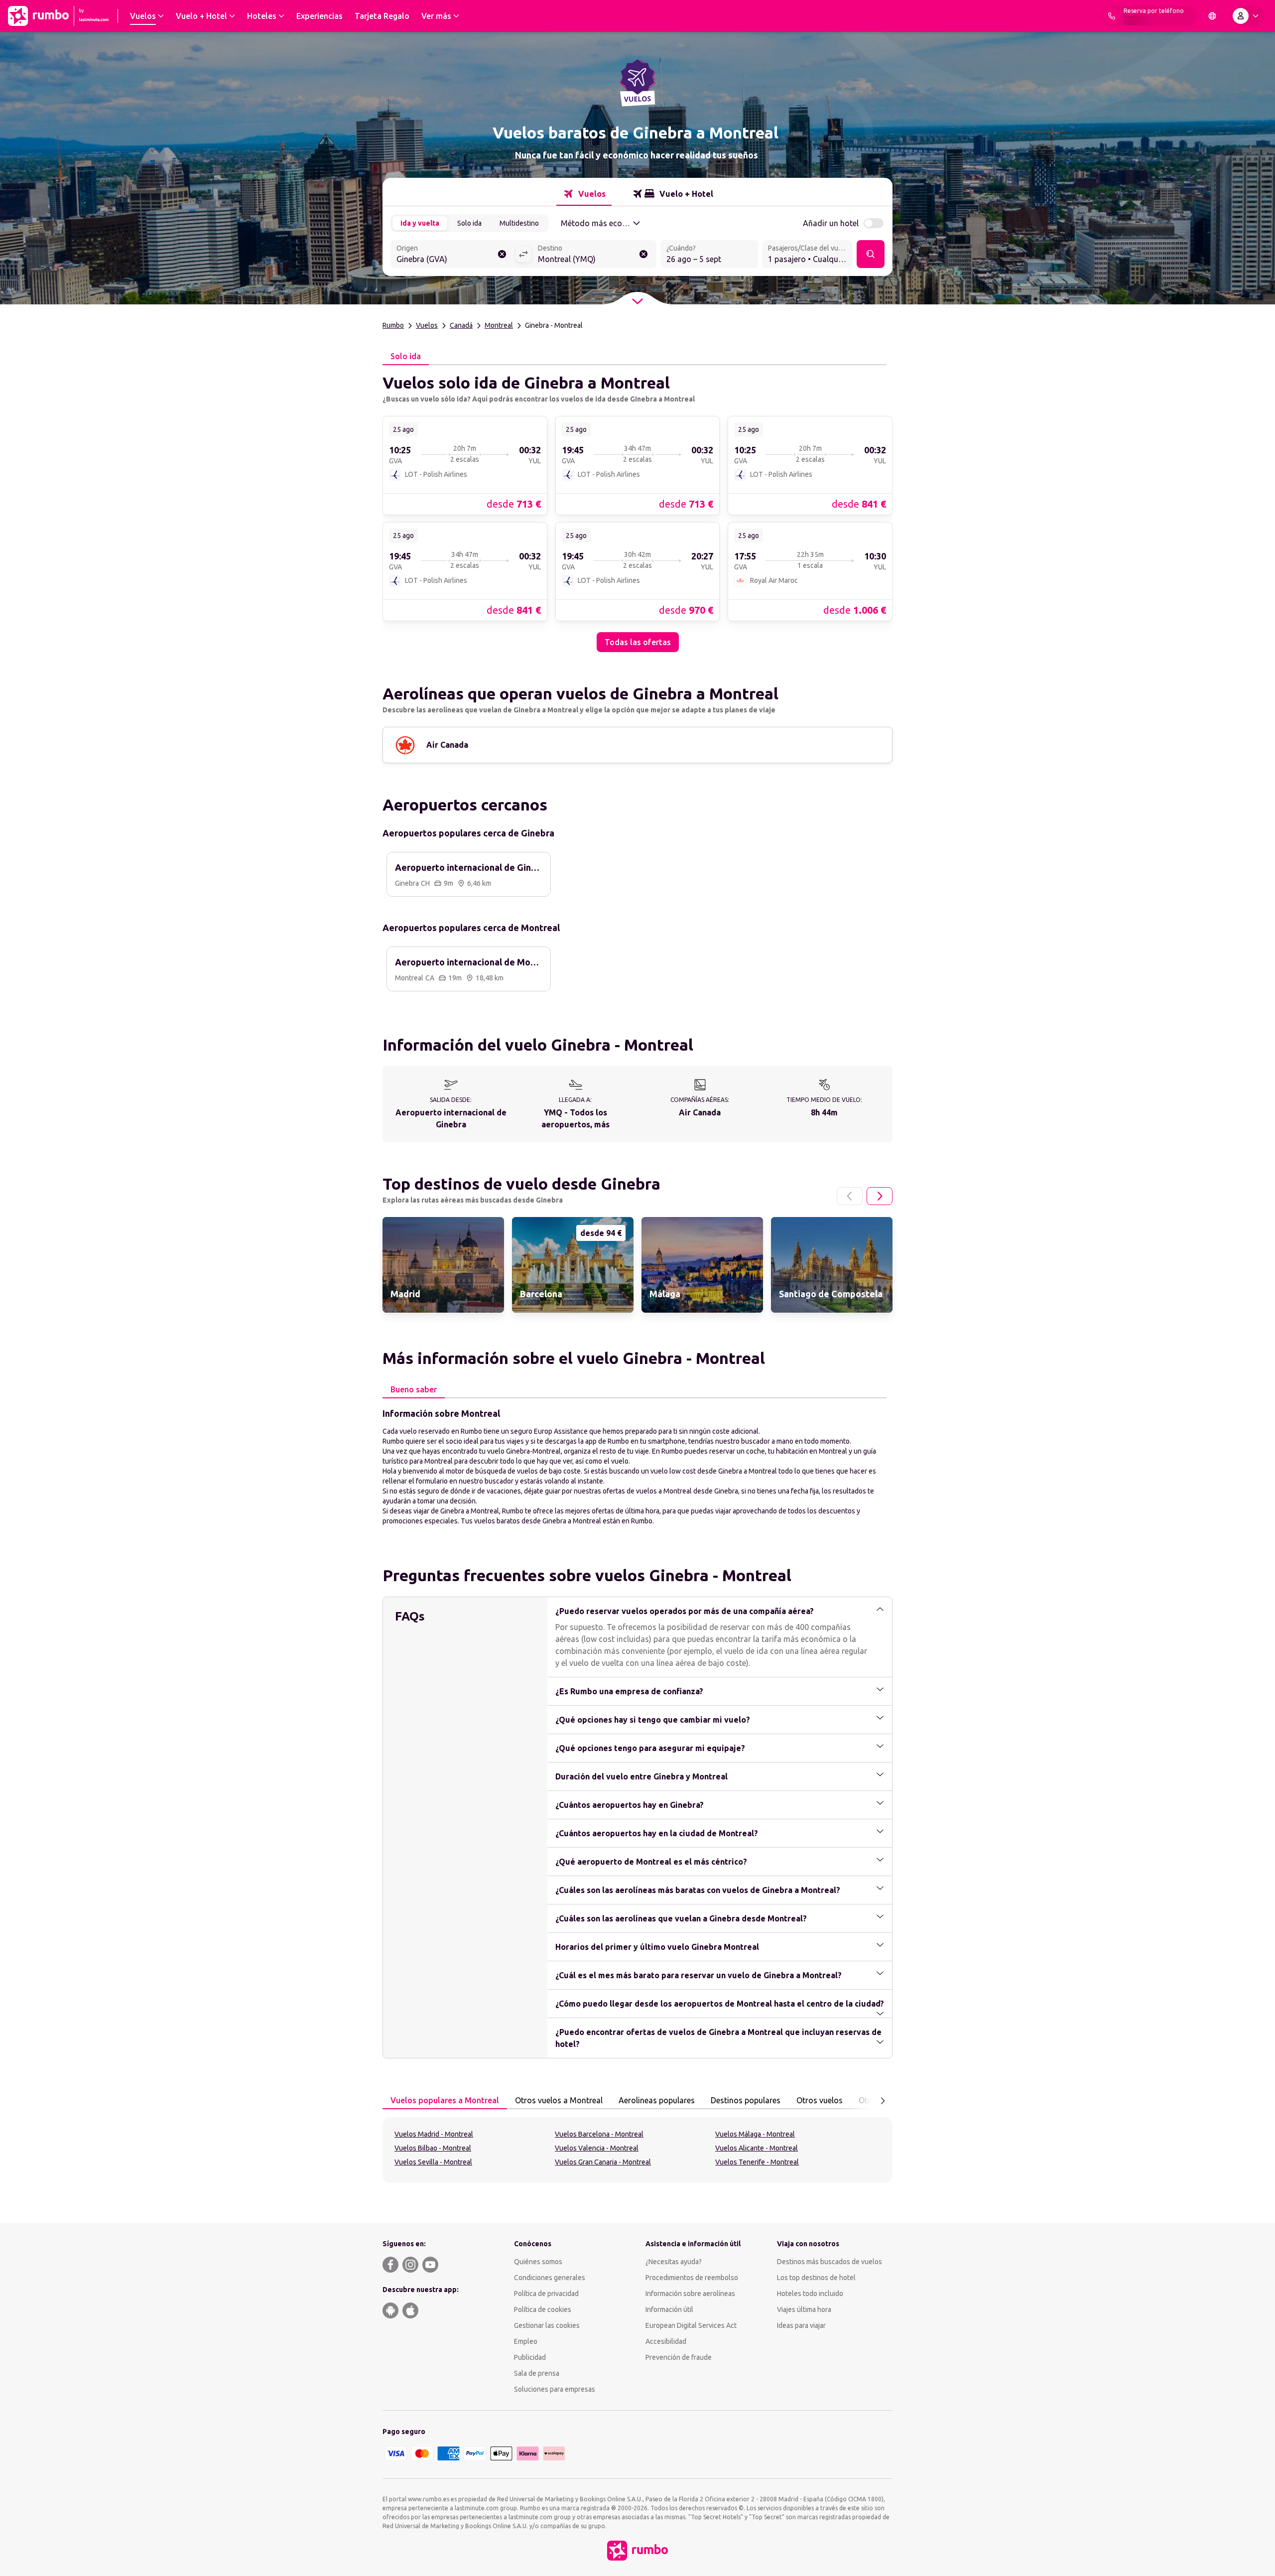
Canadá (461, 325)
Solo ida (469, 223)
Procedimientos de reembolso (692, 2278)
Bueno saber (414, 1389)
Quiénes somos (538, 2262)
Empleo (526, 2341)
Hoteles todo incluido (810, 2294)
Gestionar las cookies (547, 2325)
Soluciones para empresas (555, 2389)
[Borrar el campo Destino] (643, 254)
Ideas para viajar (801, 2325)
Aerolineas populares (657, 2100)
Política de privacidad (546, 2294)
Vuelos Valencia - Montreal (597, 2148)
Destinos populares (746, 2100)
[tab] (584, 194)
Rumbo (393, 325)
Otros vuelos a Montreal (559, 2100)
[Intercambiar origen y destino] (523, 254)
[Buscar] (871, 254)
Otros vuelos (820, 2100)
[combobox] (453, 255)
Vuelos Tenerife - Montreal (757, 2162)
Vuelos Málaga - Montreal (755, 2134)
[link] (465, 465)
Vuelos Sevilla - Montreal (433, 2162)
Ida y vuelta (420, 223)
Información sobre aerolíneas (690, 2294)
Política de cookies (543, 2309)
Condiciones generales (550, 2278)
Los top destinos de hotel (816, 2278)
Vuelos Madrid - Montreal (434, 2134)
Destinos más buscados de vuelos (829, 2262)
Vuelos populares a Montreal (445, 2100)
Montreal (499, 325)
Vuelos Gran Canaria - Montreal (603, 2162)
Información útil (669, 2309)
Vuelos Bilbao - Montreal (433, 2148)
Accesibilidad (666, 2341)
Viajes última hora (804, 2309)
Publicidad (530, 2357)
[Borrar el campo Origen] (502, 254)
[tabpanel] (637, 509)
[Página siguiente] (880, 1196)
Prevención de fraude (679, 2357)
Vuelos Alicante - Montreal (757, 2148)
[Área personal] (1248, 16)
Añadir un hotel (831, 223)
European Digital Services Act (691, 2325)
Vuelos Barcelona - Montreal (599, 2134)
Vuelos (427, 325)
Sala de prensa (537, 2373)
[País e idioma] (1212, 16)
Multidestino (519, 223)
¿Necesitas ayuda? (674, 2262)
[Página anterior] (850, 1196)
